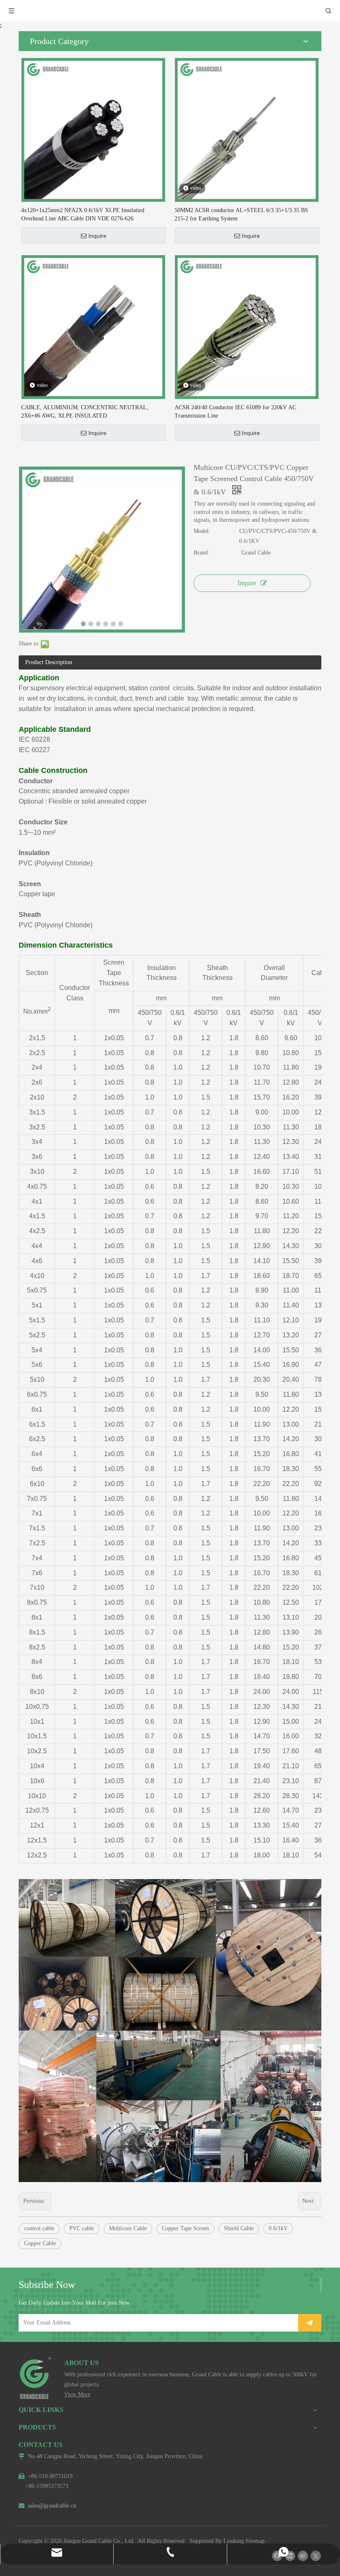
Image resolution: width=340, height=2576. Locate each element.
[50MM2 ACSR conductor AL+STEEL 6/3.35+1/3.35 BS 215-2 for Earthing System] (247, 129)
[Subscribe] (310, 2323)
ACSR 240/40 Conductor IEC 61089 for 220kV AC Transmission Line (235, 412)
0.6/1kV (278, 2228)
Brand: (202, 553)
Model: (202, 531)
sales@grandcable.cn (47, 2506)
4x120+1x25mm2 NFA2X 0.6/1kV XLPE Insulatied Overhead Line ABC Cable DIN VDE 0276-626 (83, 214)
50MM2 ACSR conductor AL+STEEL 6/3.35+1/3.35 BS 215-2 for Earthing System (241, 214)
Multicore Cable (128, 2228)
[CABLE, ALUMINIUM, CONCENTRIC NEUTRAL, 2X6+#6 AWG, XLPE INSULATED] (93, 326)
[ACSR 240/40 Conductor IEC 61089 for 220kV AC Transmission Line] (247, 326)
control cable (39, 2228)
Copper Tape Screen (185, 2228)
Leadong (234, 2541)
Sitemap (255, 2541)
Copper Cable (40, 2243)
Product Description (49, 662)
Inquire (97, 236)
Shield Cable (239, 2228)
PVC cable (82, 2228)
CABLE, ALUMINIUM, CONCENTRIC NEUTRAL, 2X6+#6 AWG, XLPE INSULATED (85, 412)
